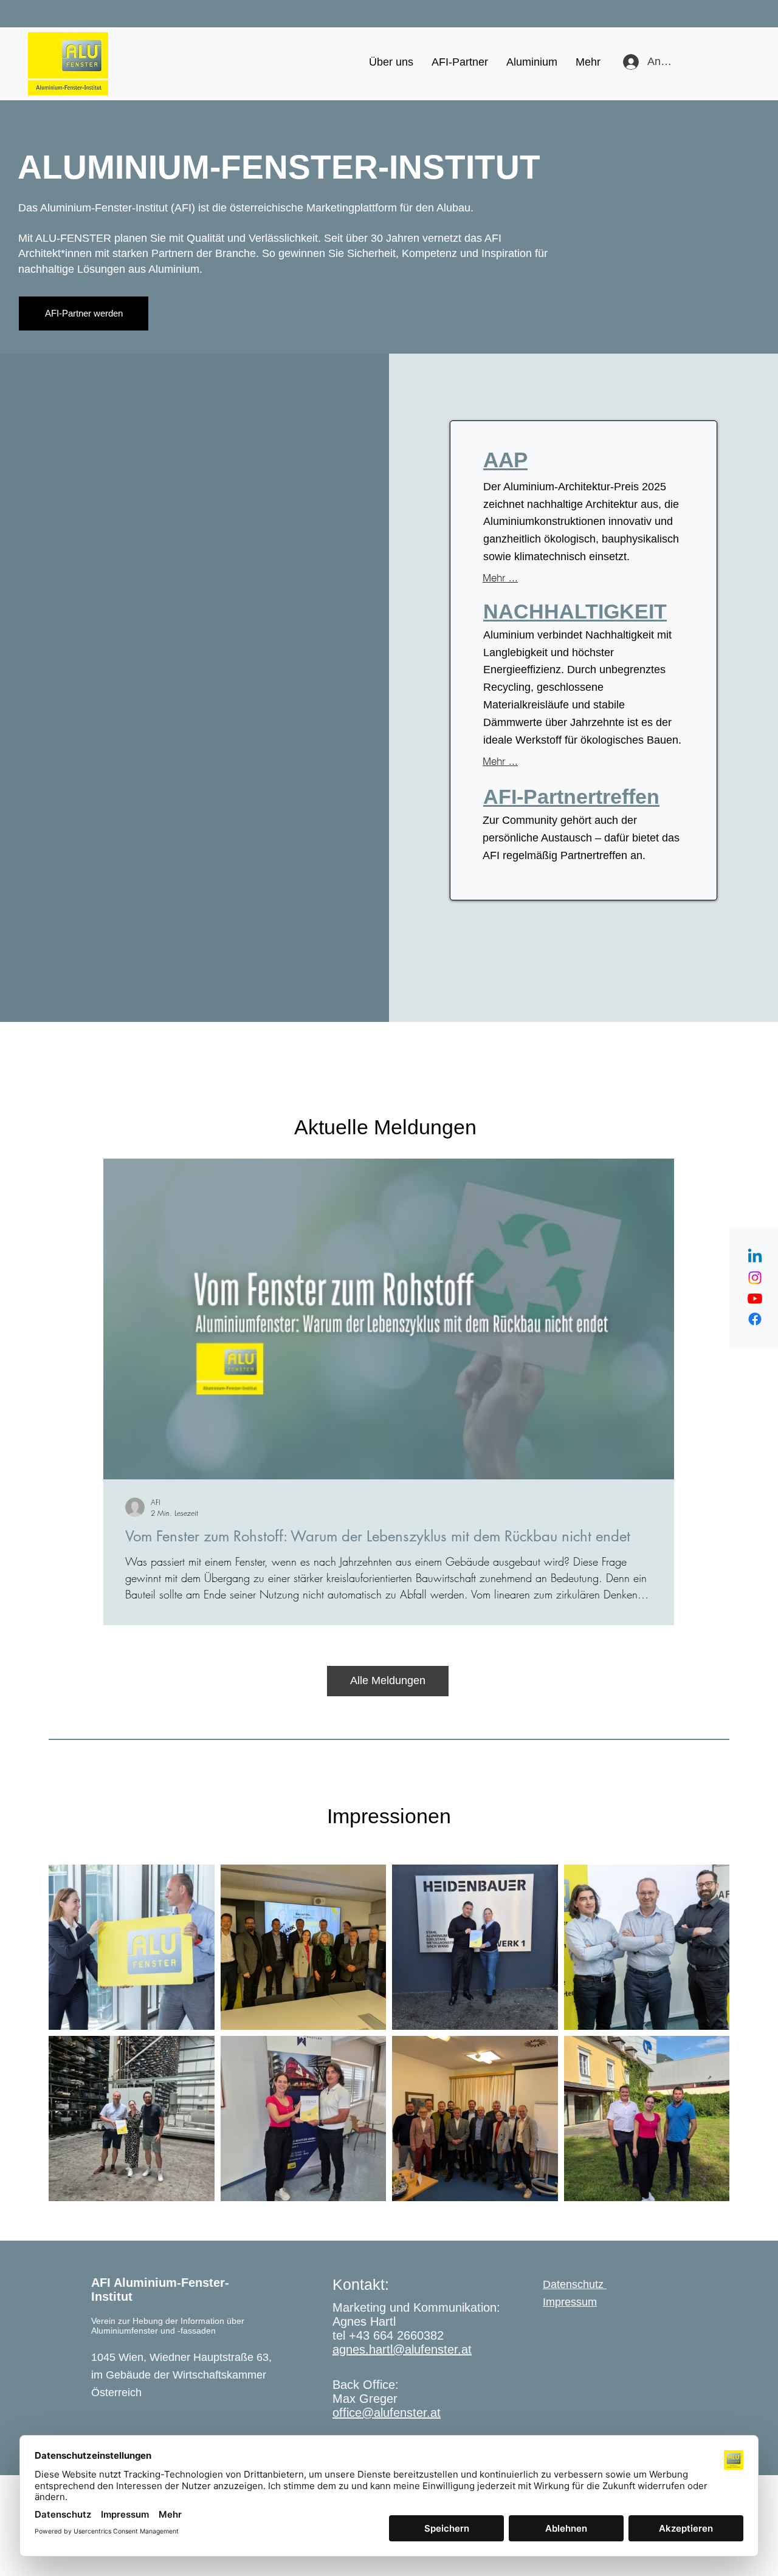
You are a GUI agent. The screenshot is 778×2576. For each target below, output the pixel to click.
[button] (391, 62)
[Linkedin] (755, 1257)
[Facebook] (755, 1319)
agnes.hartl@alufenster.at (402, 2349)
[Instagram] (755, 1278)
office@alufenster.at (387, 2413)
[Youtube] (755, 1298)
